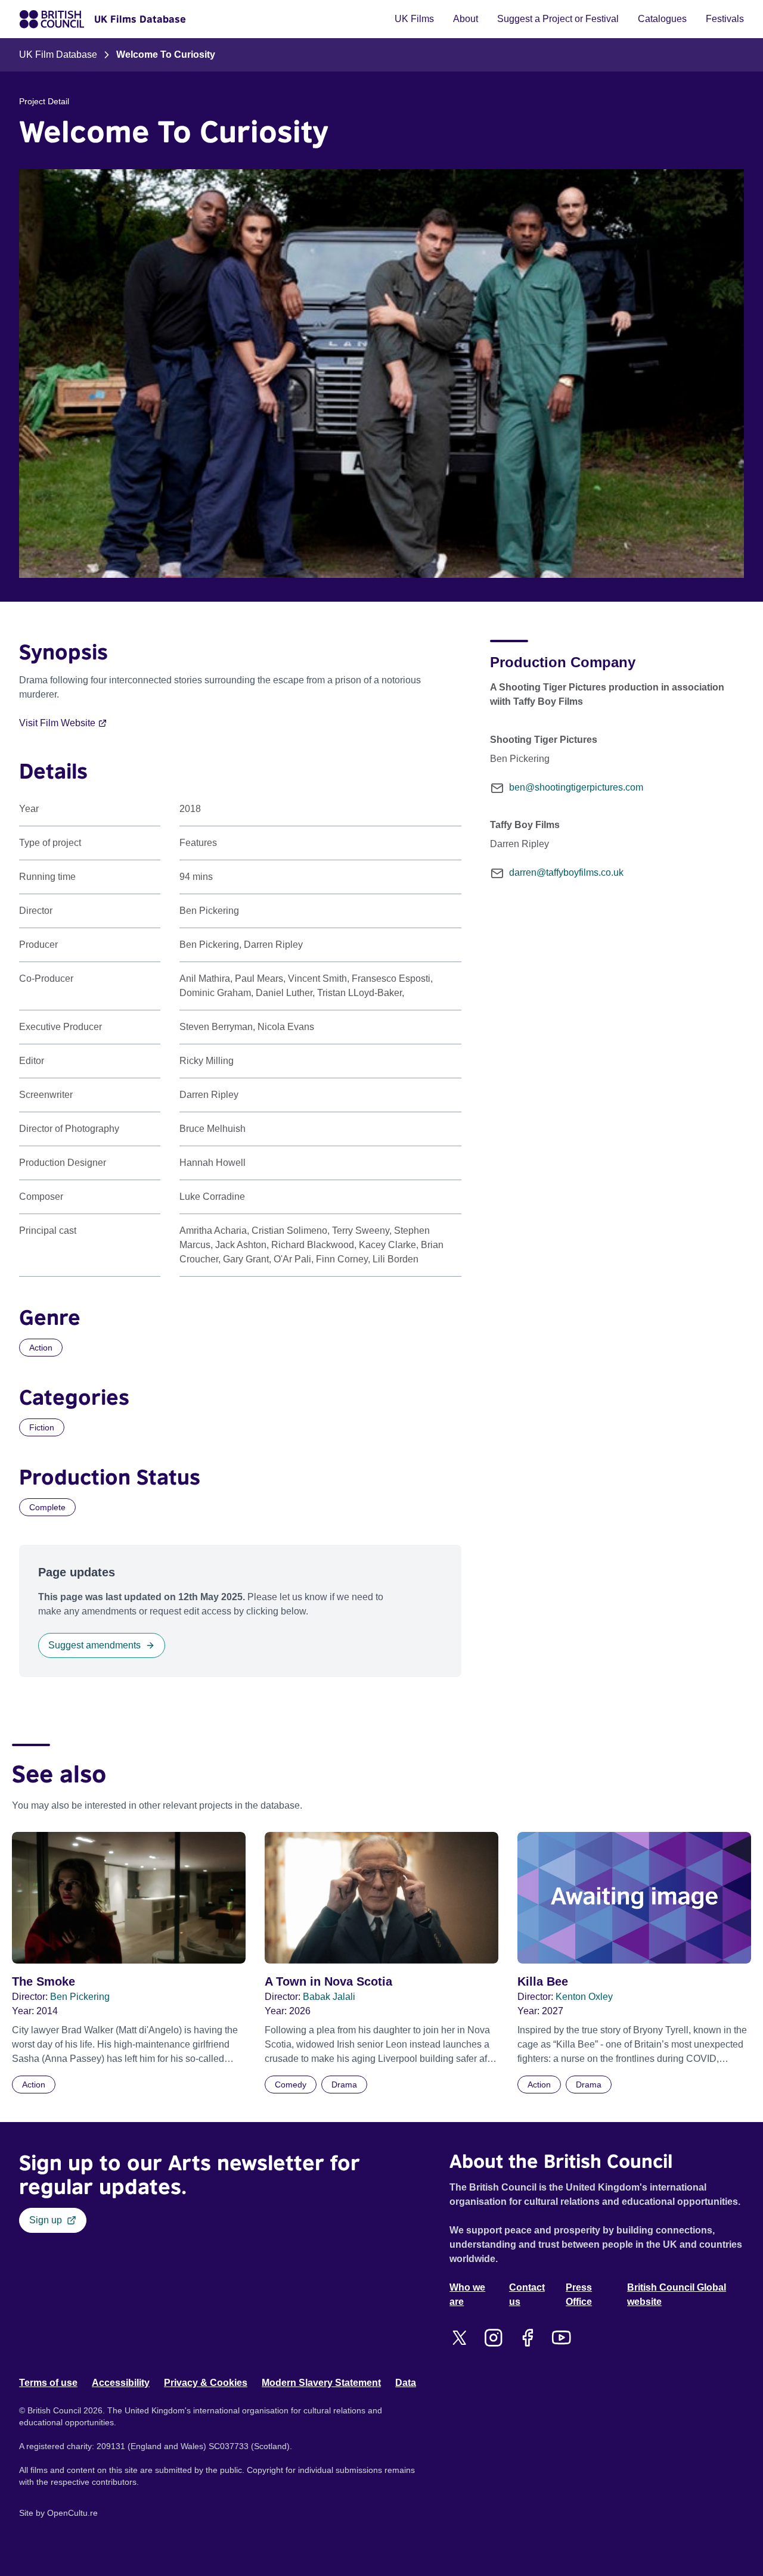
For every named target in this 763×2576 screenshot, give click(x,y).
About (466, 19)
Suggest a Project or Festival (558, 19)
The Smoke (44, 1981)
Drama (344, 2085)
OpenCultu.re (72, 2513)
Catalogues (662, 19)
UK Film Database (58, 55)
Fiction (42, 1427)
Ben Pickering (80, 1997)
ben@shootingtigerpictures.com (576, 787)
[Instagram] (493, 2338)
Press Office (579, 2295)
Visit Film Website (57, 723)
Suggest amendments (94, 1645)
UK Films (414, 19)
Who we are (467, 2295)
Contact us (527, 2295)
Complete (47, 1507)
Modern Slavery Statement (321, 2383)
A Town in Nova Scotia (328, 1981)
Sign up (46, 2220)
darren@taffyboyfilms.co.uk (566, 872)
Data (406, 2383)
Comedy (291, 2085)
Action (41, 1348)
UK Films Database (140, 19)
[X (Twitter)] (459, 2338)
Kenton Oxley (584, 1997)
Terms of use (48, 2383)
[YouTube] (561, 2338)
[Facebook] (527, 2338)
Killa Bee (543, 1981)
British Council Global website (677, 2295)
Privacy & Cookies (206, 2383)
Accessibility (121, 2383)
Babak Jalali (329, 1997)
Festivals (725, 19)
